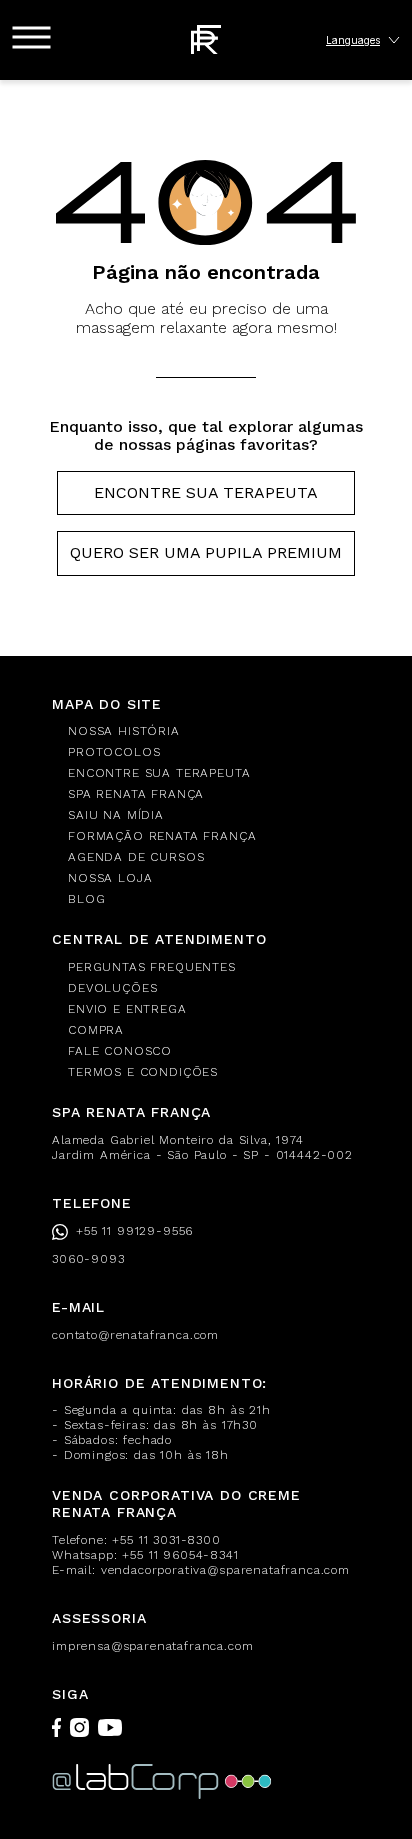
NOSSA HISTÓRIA (124, 731)
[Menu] (31, 37)
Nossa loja (110, 878)
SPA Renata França (136, 794)
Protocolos (114, 752)
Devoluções (112, 988)
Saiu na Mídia (116, 815)
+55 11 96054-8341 (180, 1555)
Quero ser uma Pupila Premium (206, 552)
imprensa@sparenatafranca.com (153, 1646)
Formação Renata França (162, 836)
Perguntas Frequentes (152, 967)
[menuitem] (214, 731)
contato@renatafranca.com (135, 1335)
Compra (96, 1030)
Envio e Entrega (127, 1009)
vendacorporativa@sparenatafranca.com (225, 1570)
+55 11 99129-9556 (134, 1231)
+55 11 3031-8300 (166, 1540)
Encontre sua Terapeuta (206, 492)
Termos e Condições (143, 1072)
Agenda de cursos (136, 857)
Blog (86, 899)
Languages (353, 40)
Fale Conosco (120, 1051)
